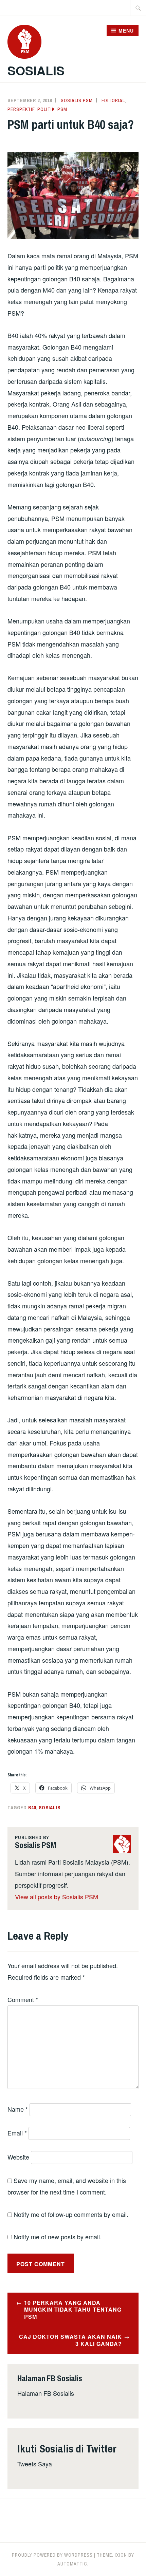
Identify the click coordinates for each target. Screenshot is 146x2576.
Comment (23, 1999)
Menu (126, 31)
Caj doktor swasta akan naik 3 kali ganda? (70, 2340)
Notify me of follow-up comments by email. (71, 2214)
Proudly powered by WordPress (52, 2555)
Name (18, 2109)
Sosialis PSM (77, 100)
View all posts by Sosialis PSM (57, 1897)
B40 (32, 1808)
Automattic (72, 2564)
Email (17, 2133)
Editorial (113, 100)
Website (18, 2157)
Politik (46, 109)
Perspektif (21, 109)
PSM (62, 109)
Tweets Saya (35, 2464)
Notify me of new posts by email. (58, 2237)
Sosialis (36, 70)
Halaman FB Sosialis (46, 2393)
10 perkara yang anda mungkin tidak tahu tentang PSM (73, 2310)
